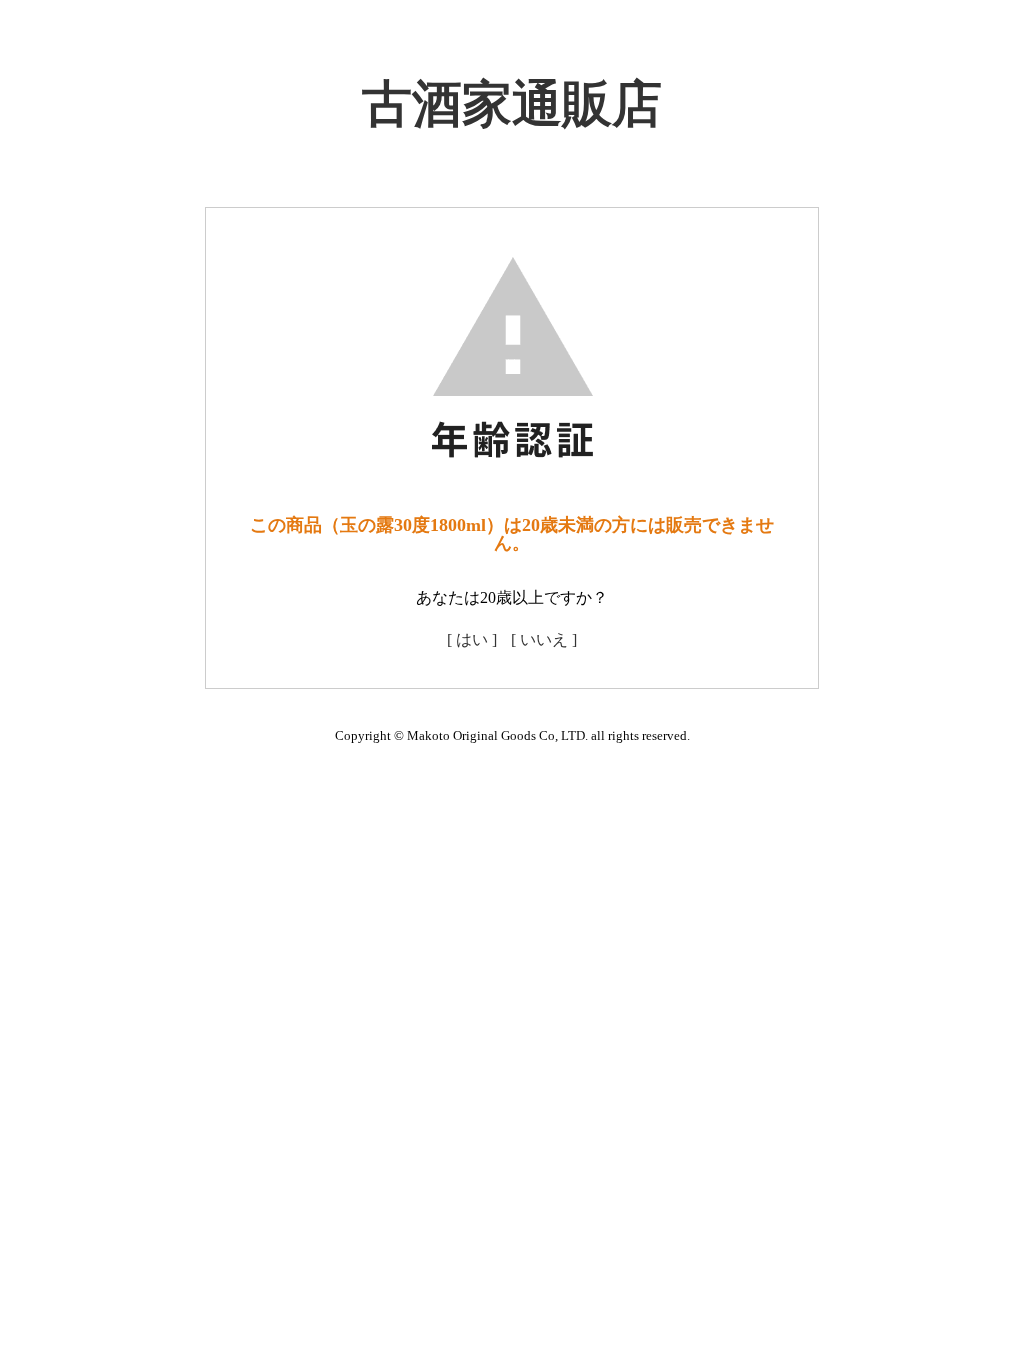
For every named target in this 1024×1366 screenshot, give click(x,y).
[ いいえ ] (544, 639)
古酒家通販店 (512, 104)
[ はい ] (472, 639)
